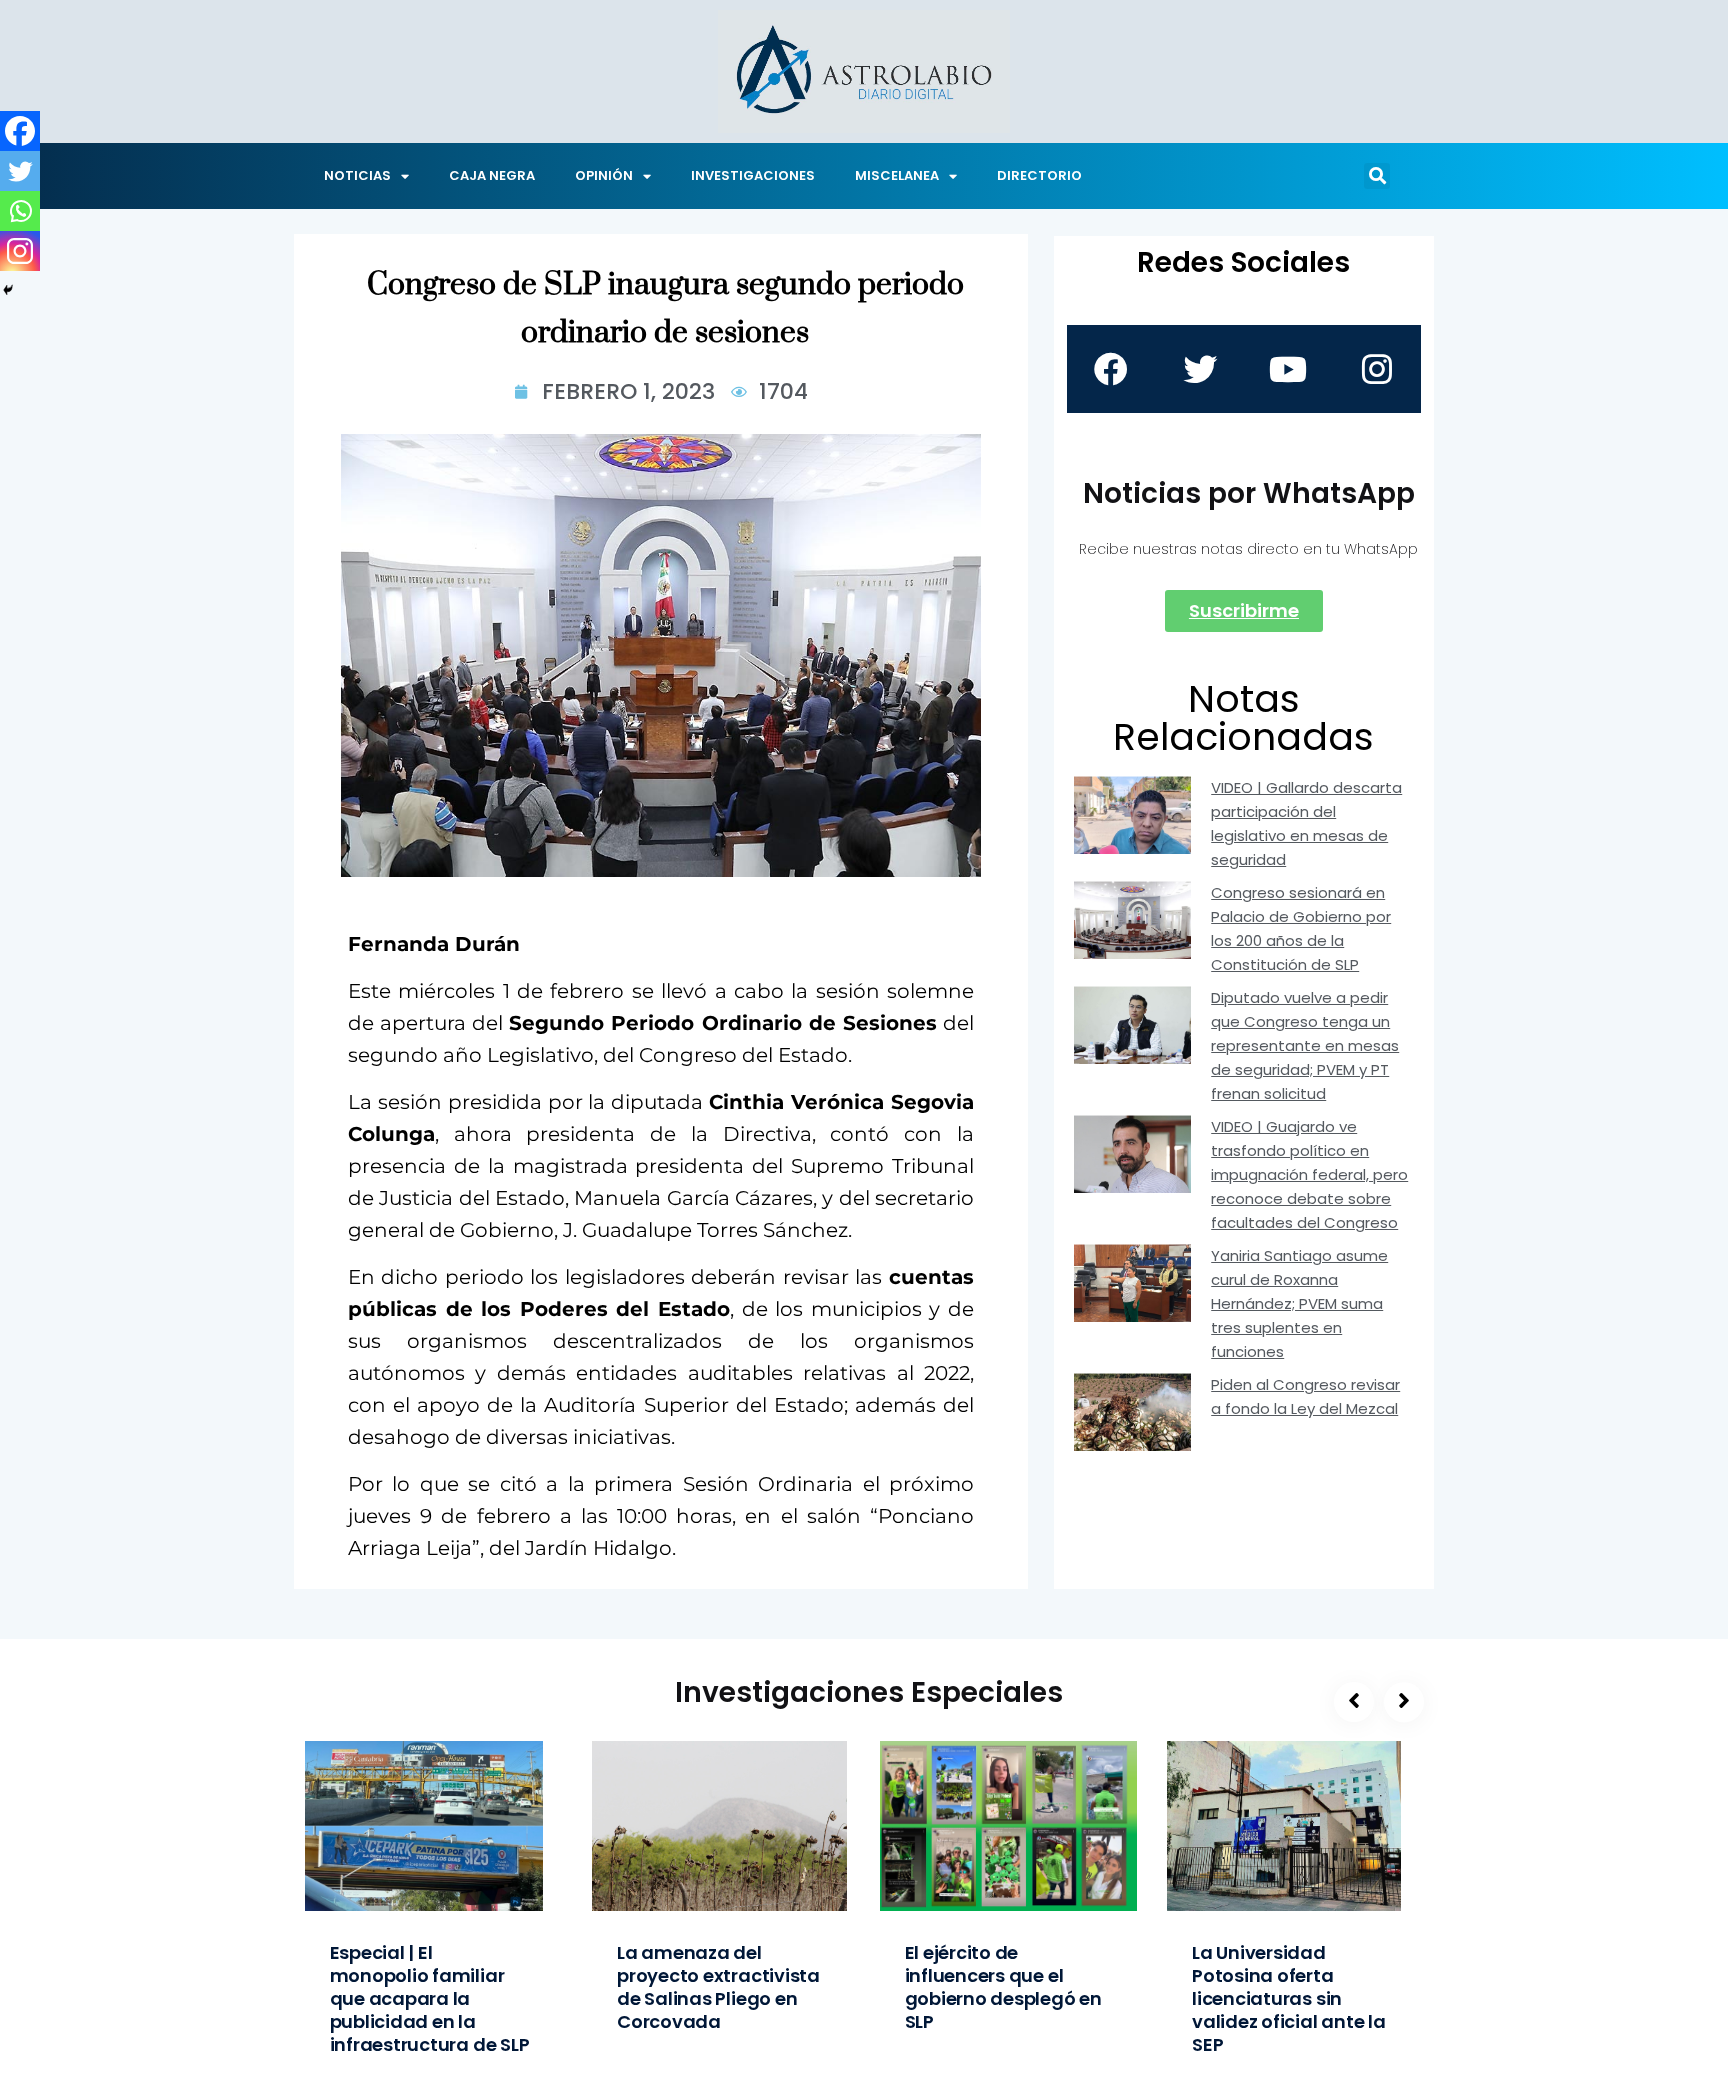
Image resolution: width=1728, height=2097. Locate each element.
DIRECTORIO (1039, 175)
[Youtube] (1288, 369)
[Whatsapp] (20, 211)
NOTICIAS (357, 175)
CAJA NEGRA (492, 175)
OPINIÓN (604, 175)
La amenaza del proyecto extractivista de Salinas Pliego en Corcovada (718, 1987)
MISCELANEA (897, 175)
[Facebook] (20, 131)
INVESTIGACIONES (753, 175)
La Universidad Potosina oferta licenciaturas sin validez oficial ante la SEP (1289, 1998)
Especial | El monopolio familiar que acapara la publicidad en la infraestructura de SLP (430, 1998)
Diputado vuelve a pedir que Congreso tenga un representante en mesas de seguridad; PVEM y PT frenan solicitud (1305, 1045)
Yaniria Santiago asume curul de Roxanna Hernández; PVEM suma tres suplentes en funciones (1299, 1303)
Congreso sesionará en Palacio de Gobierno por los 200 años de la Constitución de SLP (1301, 928)
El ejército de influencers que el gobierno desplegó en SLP (1003, 1987)
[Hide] (8, 290)
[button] (1377, 176)
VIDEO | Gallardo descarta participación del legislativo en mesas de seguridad (1306, 823)
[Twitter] (20, 171)
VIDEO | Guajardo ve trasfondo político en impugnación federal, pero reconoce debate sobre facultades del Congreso (1309, 1174)
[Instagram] (20, 251)
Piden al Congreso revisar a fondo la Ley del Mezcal (1305, 1396)
